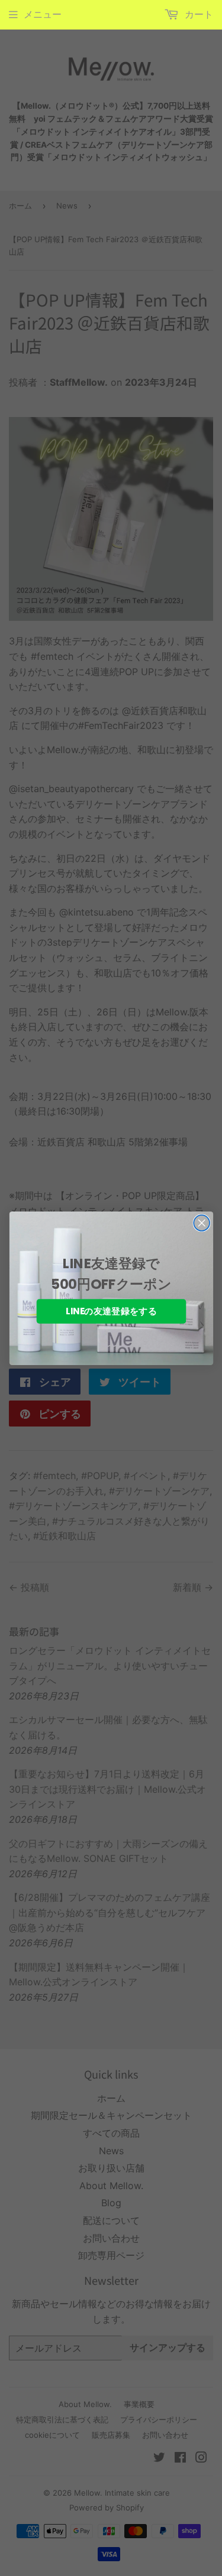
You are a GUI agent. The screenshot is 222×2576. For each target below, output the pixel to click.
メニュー (43, 14)
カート (197, 14)
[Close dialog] (202, 1223)
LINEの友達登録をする (111, 1311)
